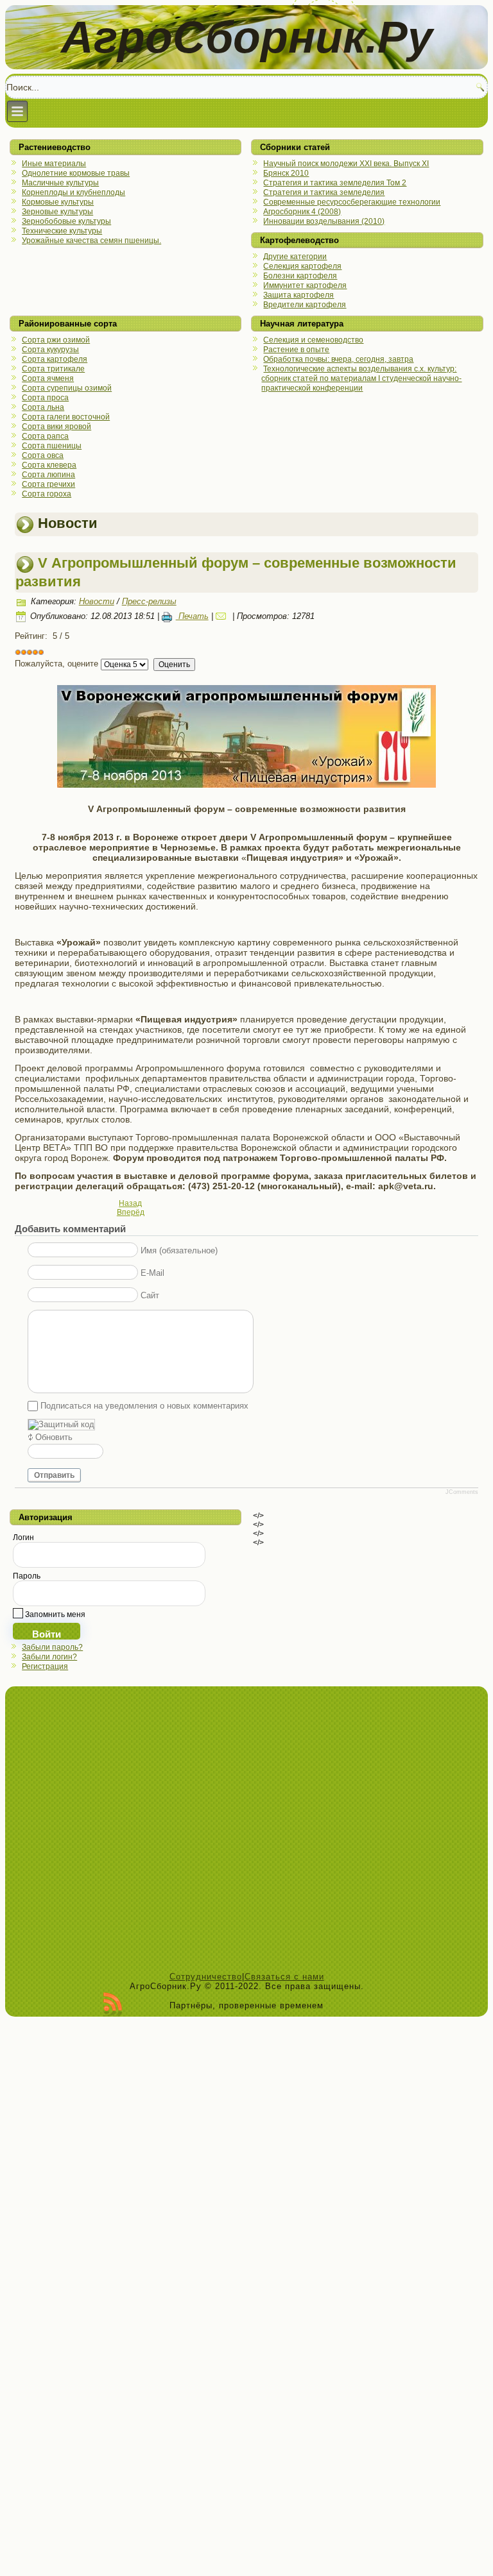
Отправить (54, 1475)
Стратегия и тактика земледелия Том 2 (335, 183)
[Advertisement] (247, 1832)
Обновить (54, 1437)
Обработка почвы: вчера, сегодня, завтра (338, 359)
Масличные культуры (60, 183)
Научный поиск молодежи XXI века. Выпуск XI (346, 164)
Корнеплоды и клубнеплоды (74, 192)
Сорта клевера (49, 465)
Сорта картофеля (55, 359)
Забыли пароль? (52, 1647)
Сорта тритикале (53, 369)
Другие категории (295, 257)
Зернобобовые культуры (66, 221)
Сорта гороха (47, 494)
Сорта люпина (48, 475)
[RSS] (113, 2004)
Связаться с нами (284, 1977)
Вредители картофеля (305, 305)
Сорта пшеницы (52, 446)
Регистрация (45, 1666)
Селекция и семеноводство (313, 340)
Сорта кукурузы (50, 350)
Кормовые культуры (58, 202)
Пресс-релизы (149, 601)
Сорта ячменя (48, 378)
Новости (97, 601)
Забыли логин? (49, 1657)
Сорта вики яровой (56, 427)
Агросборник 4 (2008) (302, 212)
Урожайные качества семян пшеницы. (91, 241)
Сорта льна (43, 407)
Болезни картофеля (300, 276)
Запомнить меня (54, 1614)
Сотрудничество (206, 1977)
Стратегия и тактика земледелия (324, 192)
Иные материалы (54, 164)
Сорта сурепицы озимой (67, 388)
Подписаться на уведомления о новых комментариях (144, 1406)
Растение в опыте (296, 350)
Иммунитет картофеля (305, 285)
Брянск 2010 (286, 173)
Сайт (150, 1295)
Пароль (27, 1576)
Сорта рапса (45, 436)
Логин (23, 1538)
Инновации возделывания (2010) (324, 221)
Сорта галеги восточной (66, 417)
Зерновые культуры (57, 212)
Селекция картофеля (302, 266)
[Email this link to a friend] (223, 616)
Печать (192, 616)
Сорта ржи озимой (56, 340)
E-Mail (152, 1273)
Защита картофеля (298, 295)
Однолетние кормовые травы (76, 173)
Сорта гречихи (48, 484)
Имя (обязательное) (179, 1250)
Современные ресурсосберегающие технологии (352, 202)
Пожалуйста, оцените (56, 664)
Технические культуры (62, 231)
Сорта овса (43, 455)
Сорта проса (45, 398)
